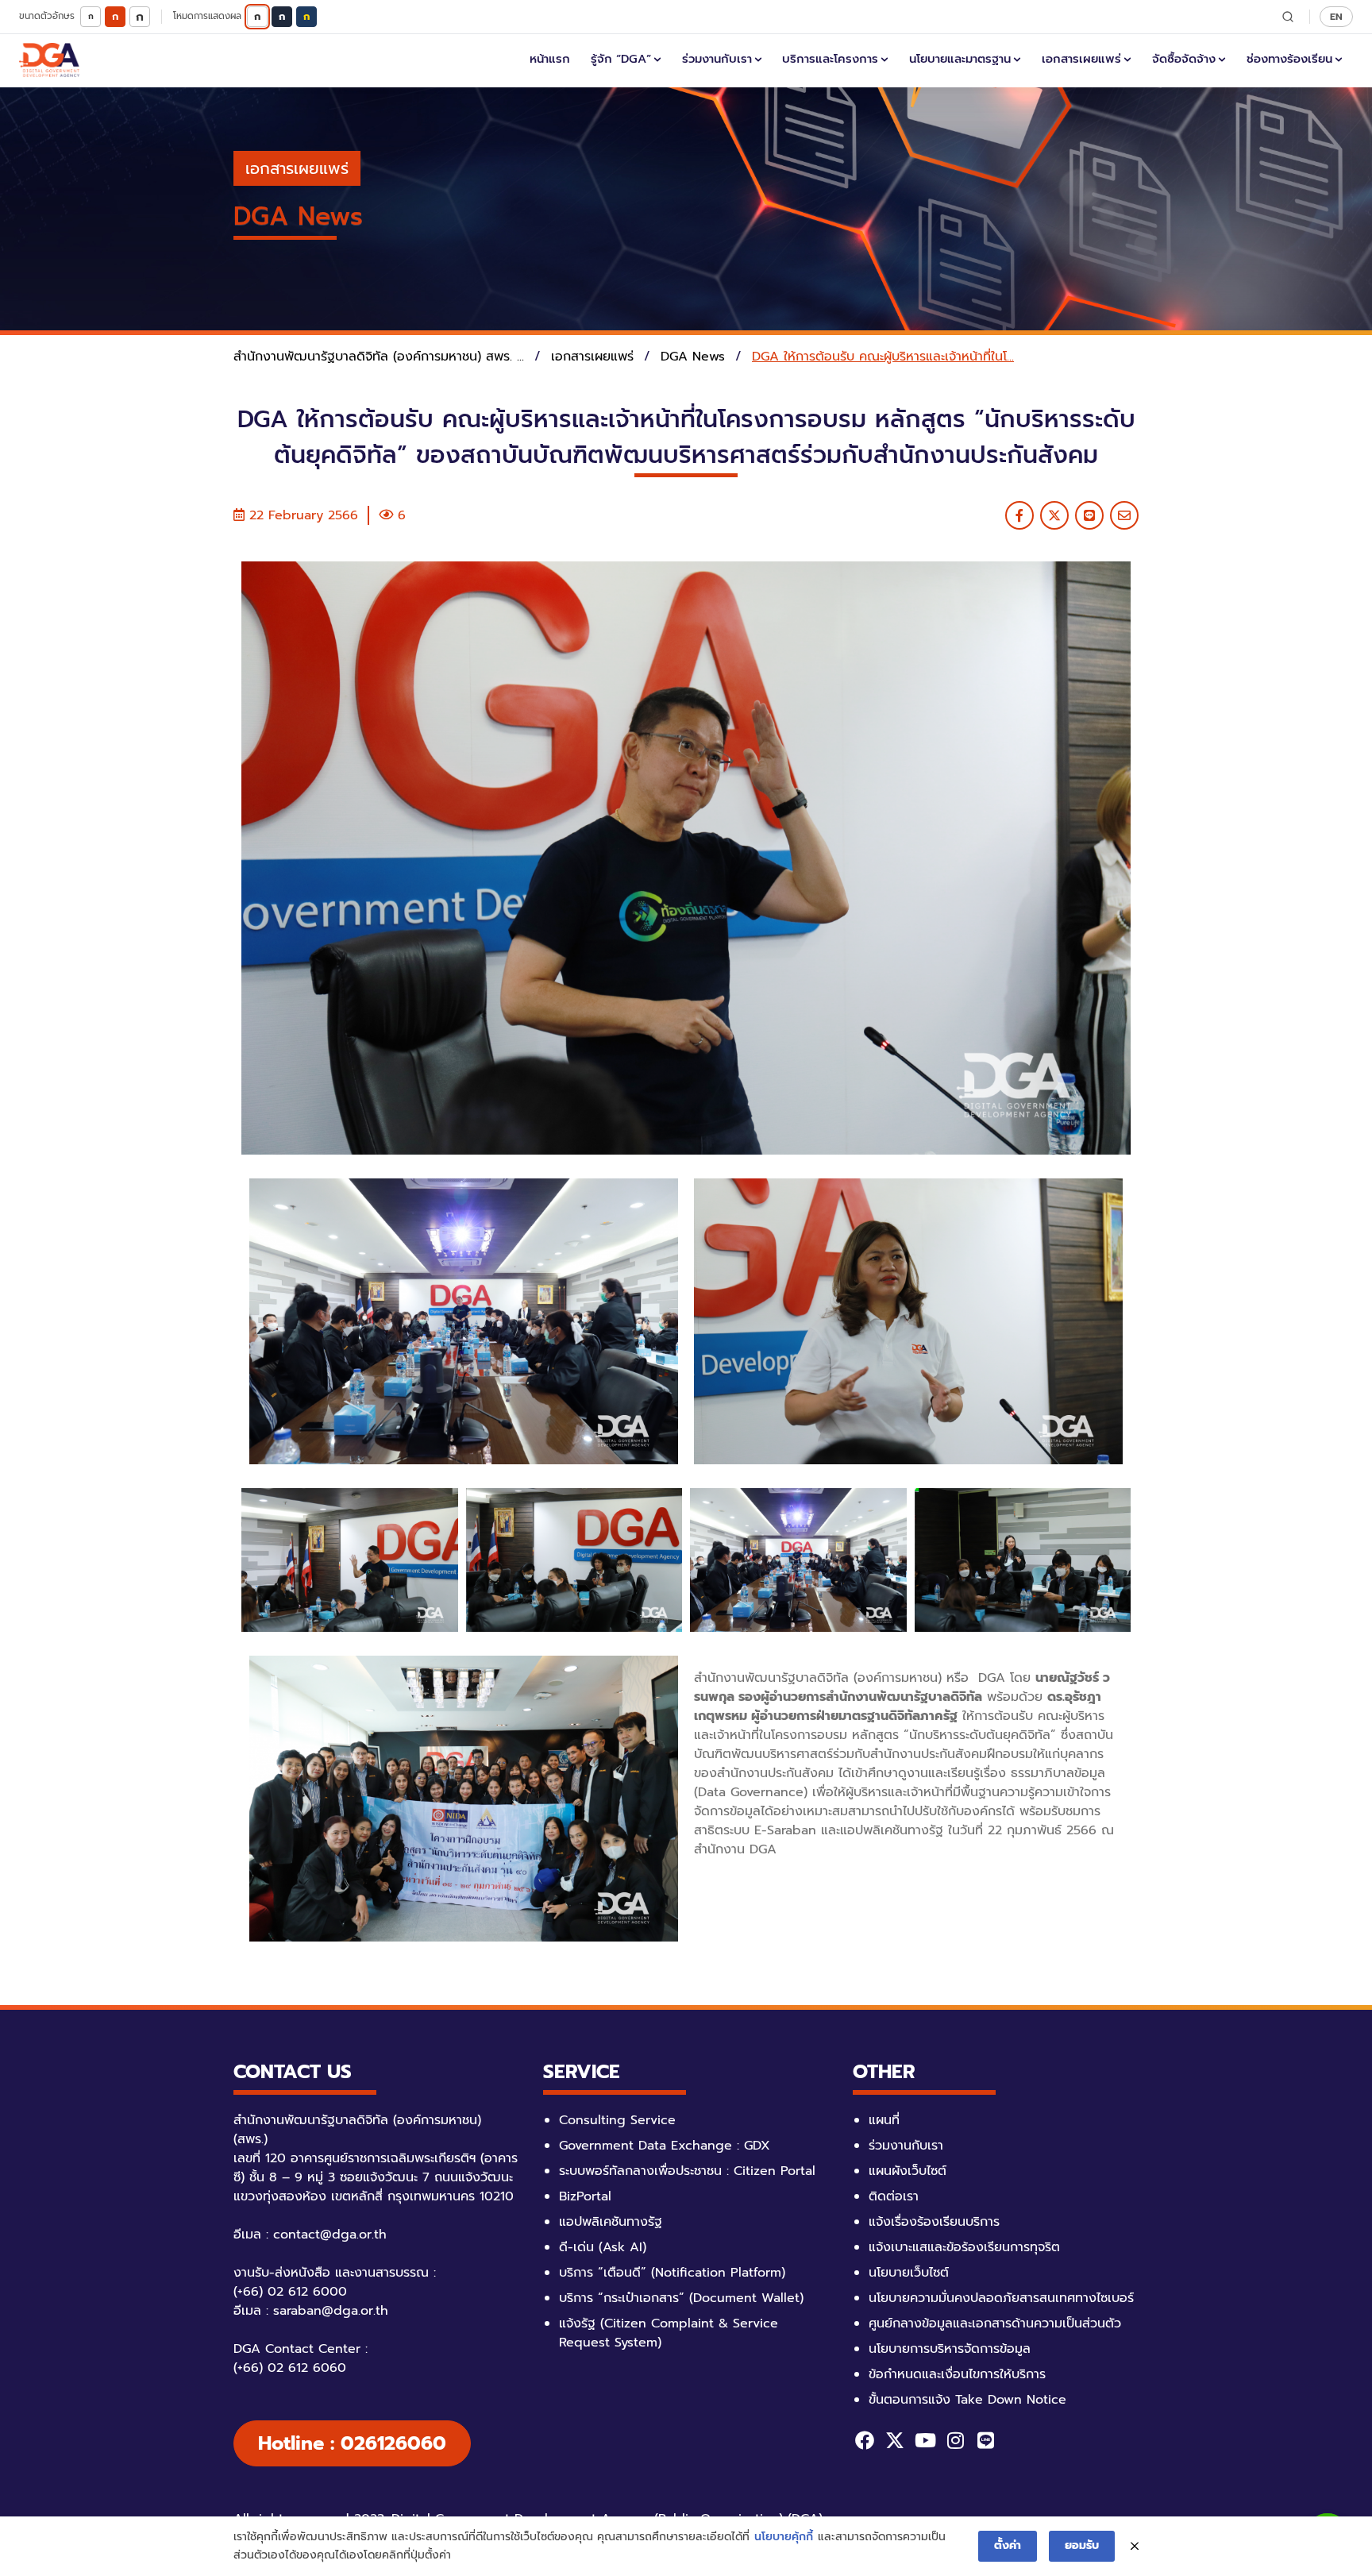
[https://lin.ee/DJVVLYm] (985, 2440)
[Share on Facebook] (1019, 515)
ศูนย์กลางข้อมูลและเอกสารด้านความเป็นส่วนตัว (995, 2323)
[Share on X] (1054, 515)
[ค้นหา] (1288, 17)
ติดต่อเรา (894, 2196)
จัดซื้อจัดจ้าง (1184, 59)
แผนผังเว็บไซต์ (908, 2171)
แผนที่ (884, 2120)
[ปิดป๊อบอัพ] (1135, 2547)
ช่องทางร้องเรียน (1289, 59)
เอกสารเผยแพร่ (1081, 59)
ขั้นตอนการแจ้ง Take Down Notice (967, 2400)
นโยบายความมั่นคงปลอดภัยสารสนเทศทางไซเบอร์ (1001, 2298)
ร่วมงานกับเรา (717, 59)
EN (1336, 16)
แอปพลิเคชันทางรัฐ (611, 2222)
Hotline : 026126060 (352, 2443)
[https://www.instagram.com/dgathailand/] (955, 2440)
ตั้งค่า (1008, 2545)
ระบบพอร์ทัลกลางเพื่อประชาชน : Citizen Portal (687, 2171)
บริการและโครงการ (830, 59)
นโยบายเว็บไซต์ (909, 2273)
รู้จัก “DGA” (621, 59)
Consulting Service (617, 2120)
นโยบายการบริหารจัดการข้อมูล (950, 2349)
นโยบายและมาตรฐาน (960, 59)
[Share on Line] (1089, 515)
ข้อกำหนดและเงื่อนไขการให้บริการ (957, 2374)
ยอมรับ (1082, 2545)
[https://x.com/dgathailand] (895, 2440)
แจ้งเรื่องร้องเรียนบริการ (934, 2222)
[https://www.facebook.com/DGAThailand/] (865, 2440)
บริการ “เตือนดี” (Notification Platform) (672, 2273)
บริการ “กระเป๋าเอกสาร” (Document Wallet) (681, 2298)
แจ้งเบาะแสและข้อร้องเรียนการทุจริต (964, 2247)
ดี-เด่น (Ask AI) (603, 2247)
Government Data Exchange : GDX (665, 2146)
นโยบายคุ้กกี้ (784, 2537)
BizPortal (585, 2196)
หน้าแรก (550, 59)
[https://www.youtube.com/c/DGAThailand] (925, 2440)
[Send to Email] (1124, 515)
